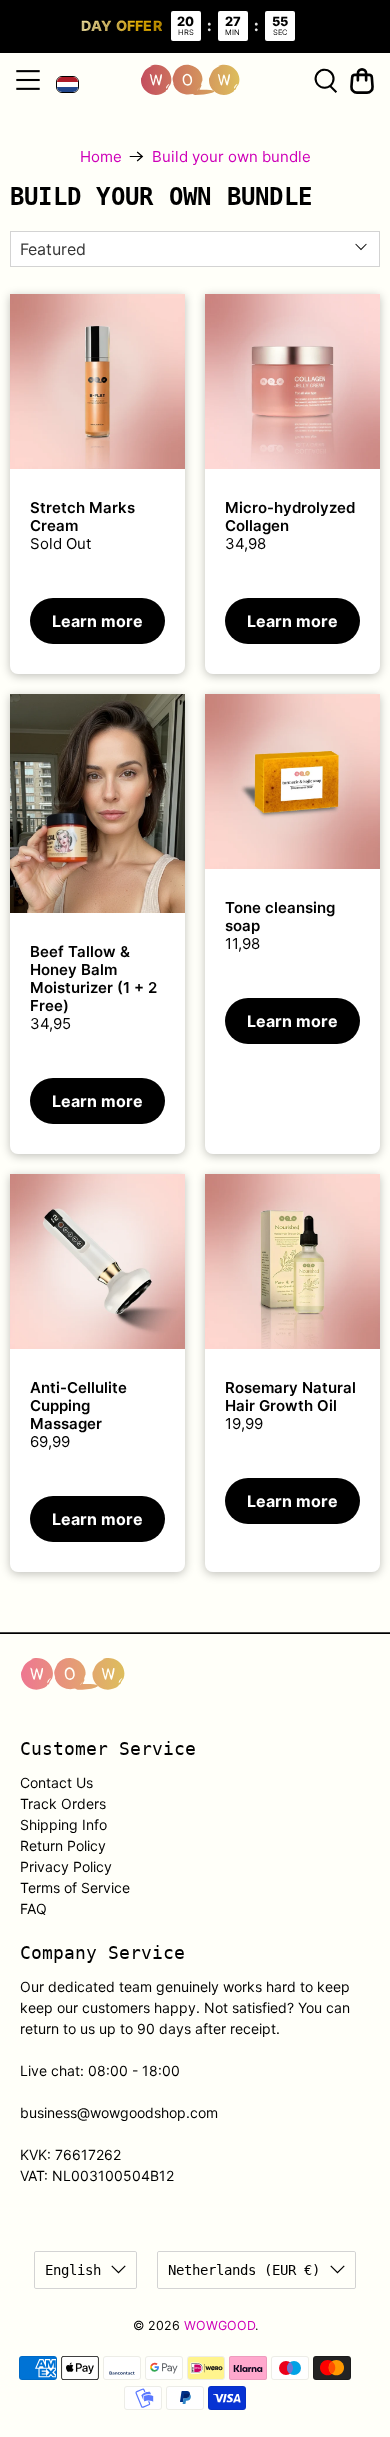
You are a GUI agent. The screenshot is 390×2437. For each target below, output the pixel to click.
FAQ (33, 1908)
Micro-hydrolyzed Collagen (290, 516)
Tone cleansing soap (280, 916)
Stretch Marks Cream (82, 516)
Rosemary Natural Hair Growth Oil (290, 1396)
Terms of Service (75, 1887)
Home (101, 156)
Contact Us (56, 1782)
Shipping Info (63, 1824)
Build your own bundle (231, 156)
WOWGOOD (219, 2325)
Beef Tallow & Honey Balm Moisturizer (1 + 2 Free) (93, 978)
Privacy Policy (66, 1866)
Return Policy (63, 1845)
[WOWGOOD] (190, 80)
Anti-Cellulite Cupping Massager (78, 1405)
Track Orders (63, 1803)
